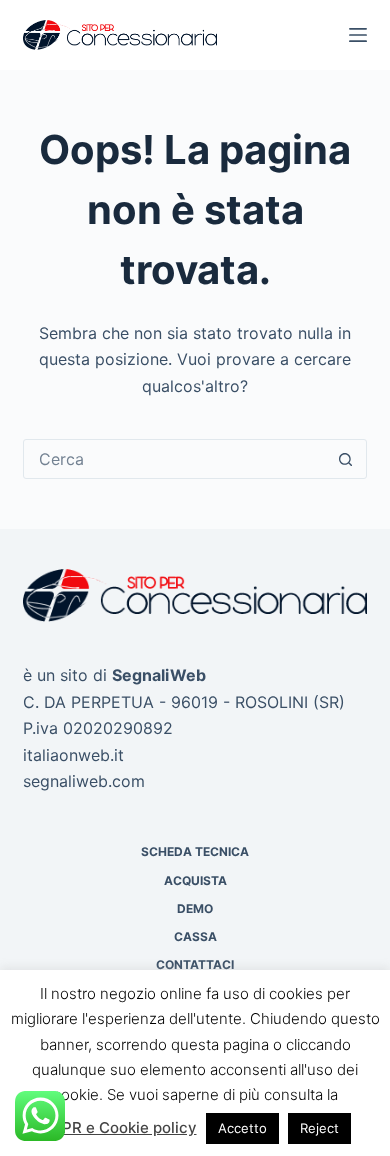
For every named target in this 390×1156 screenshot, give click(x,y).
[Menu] (358, 35)
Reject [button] (319, 1128)
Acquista (195, 880)
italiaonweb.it (73, 755)
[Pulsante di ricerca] (346, 459)
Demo (195, 908)
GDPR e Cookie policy (118, 1127)
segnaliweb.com (84, 781)
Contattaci (195, 964)
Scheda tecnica (195, 851)
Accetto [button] (242, 1128)
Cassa (195, 936)
